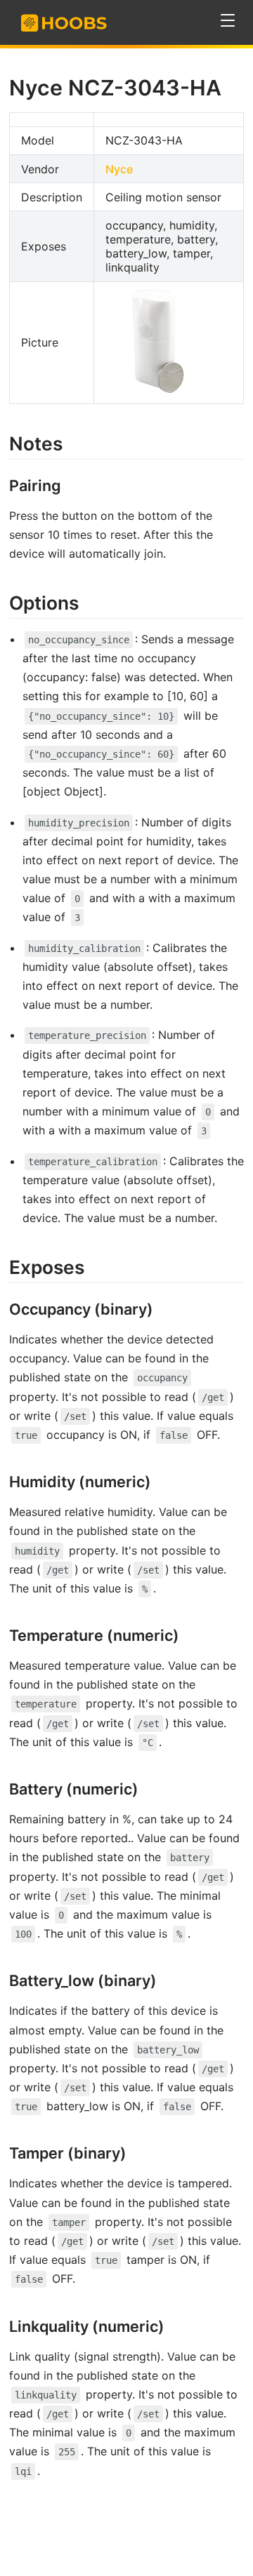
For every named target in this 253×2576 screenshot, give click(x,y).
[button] (228, 21)
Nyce (119, 169)
